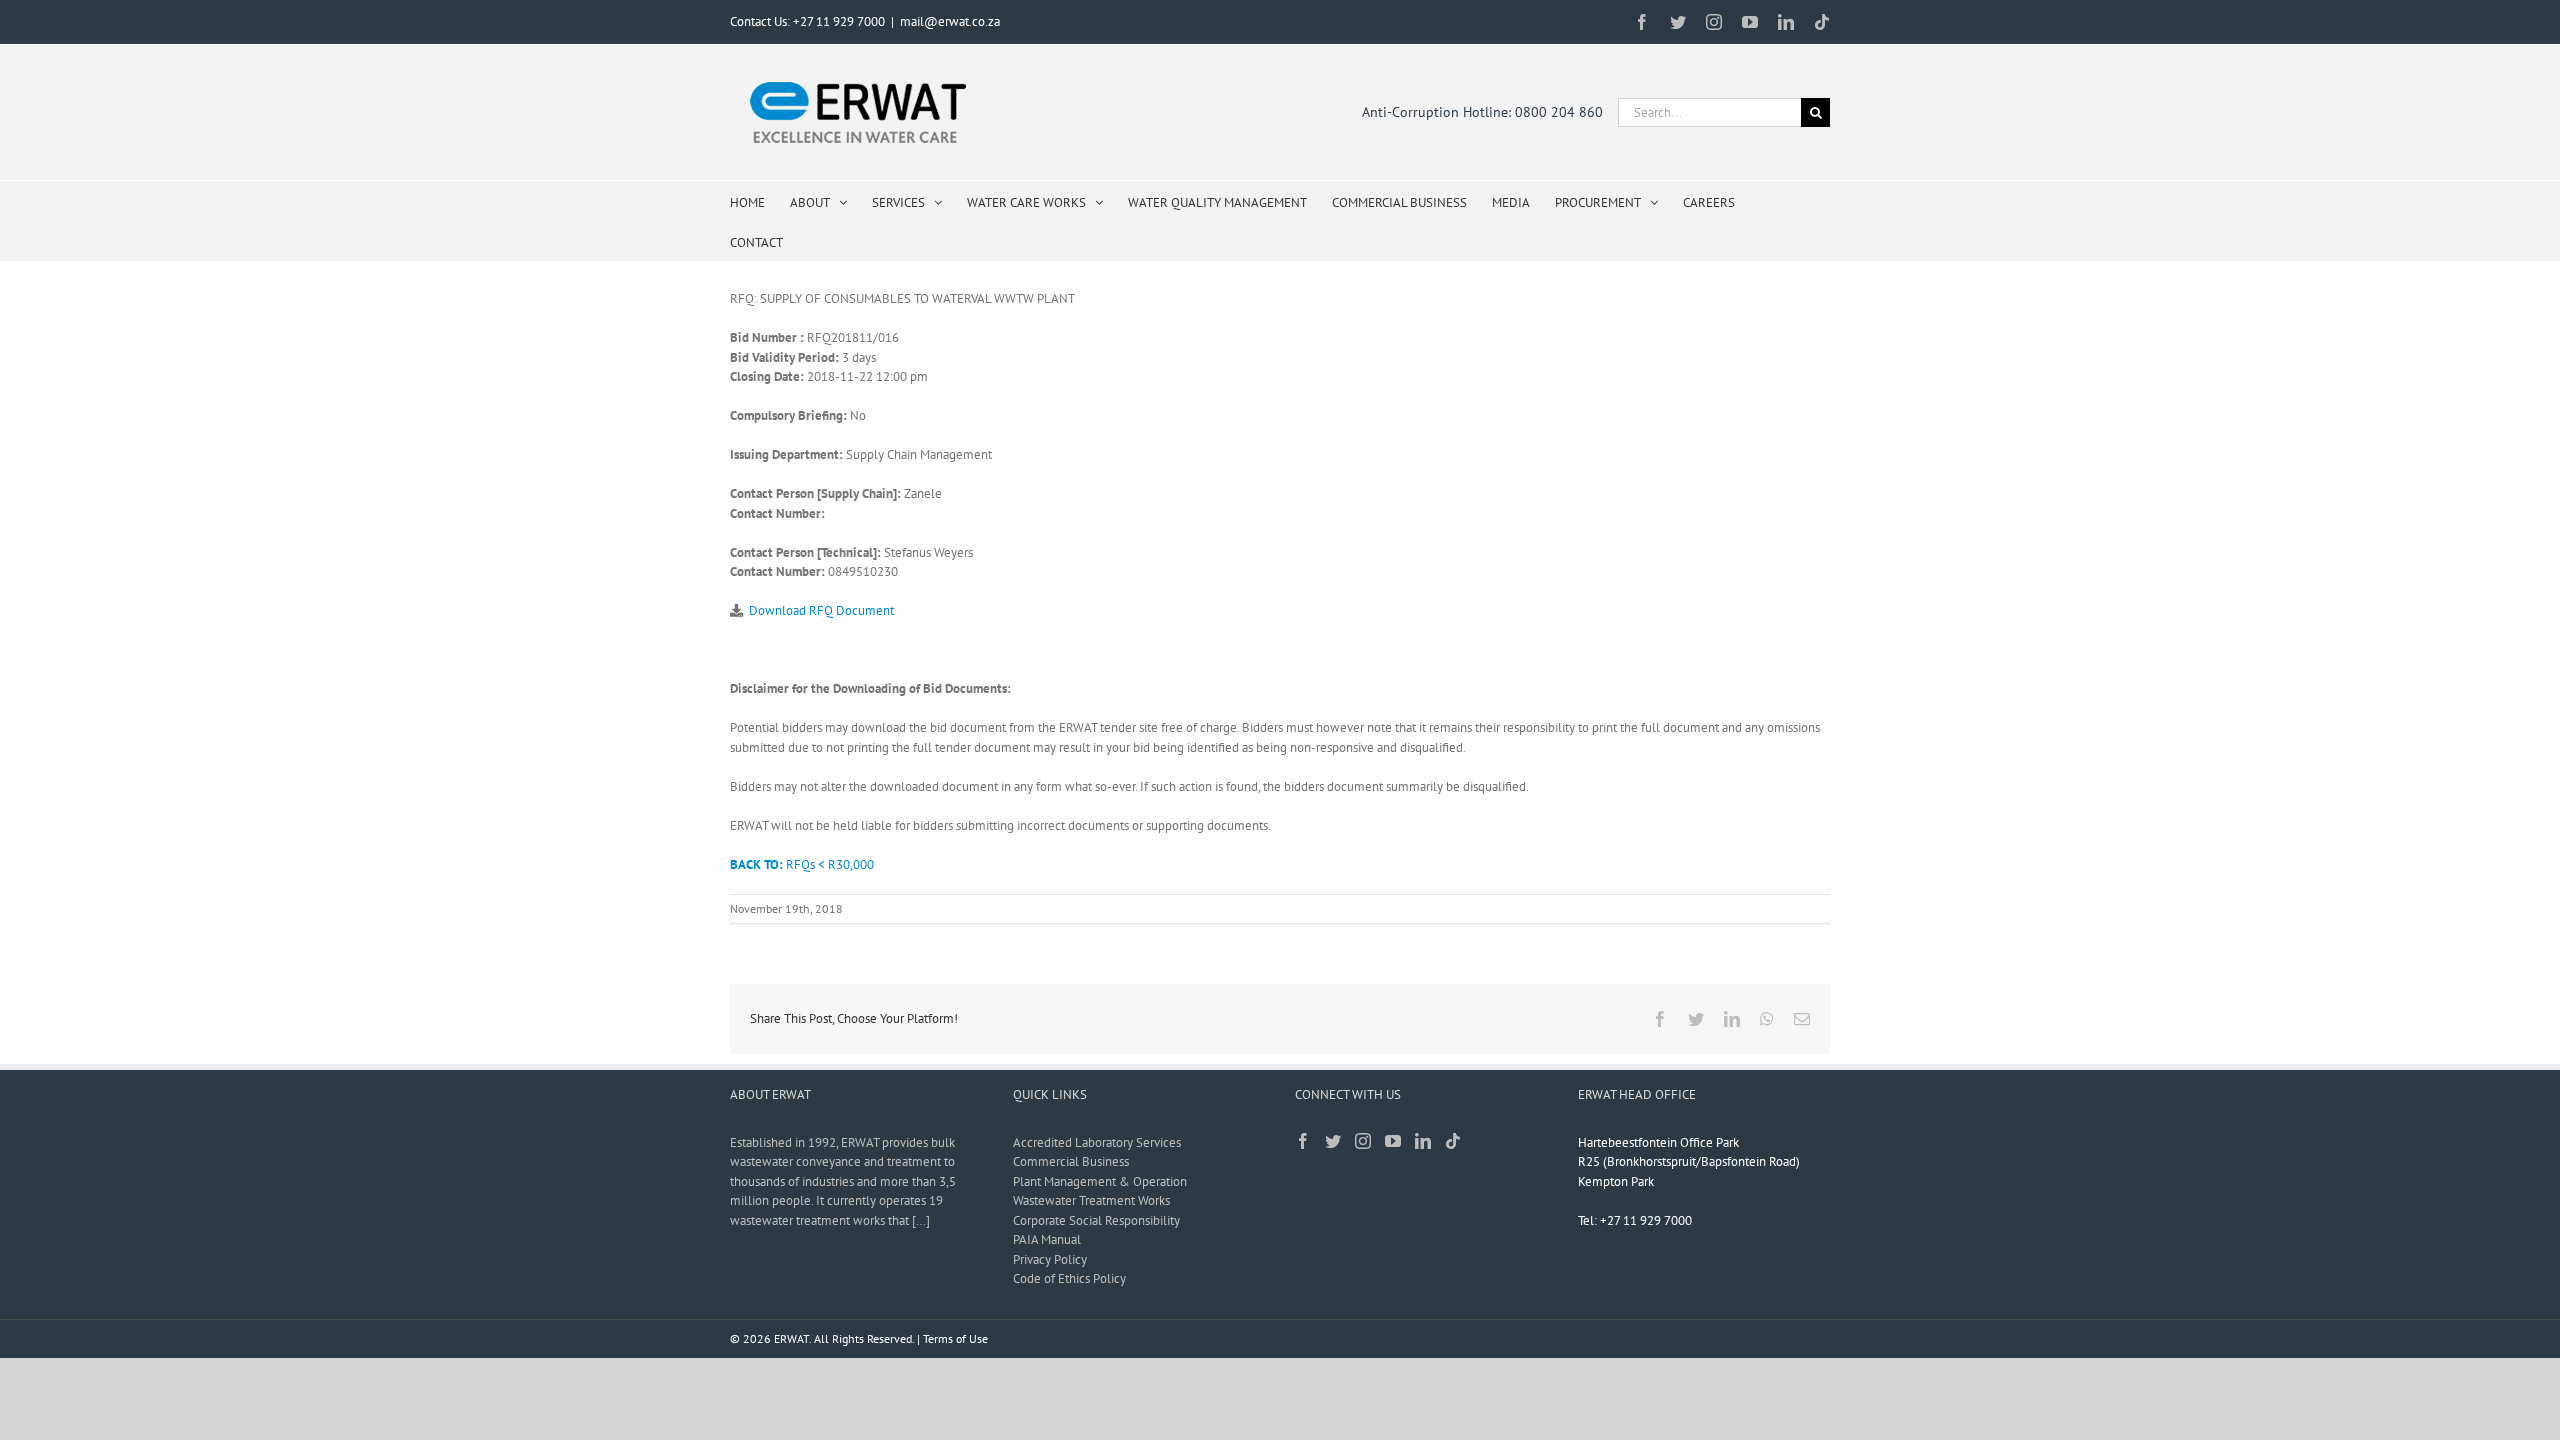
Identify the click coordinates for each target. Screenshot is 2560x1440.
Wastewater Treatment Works (1091, 1200)
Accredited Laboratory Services (1097, 1142)
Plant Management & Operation (1100, 1181)
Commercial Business (1071, 1161)
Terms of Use (955, 1338)
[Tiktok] (1453, 1141)
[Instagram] (1363, 1141)
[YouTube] (1393, 1141)
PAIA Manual (1047, 1239)
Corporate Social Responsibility (1096, 1220)
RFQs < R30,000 (802, 864)
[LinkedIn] (1423, 1141)
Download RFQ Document (821, 610)
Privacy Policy (1050, 1259)
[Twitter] (1333, 1141)
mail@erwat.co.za (950, 21)
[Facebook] (1303, 1141)
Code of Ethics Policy (1069, 1278)
